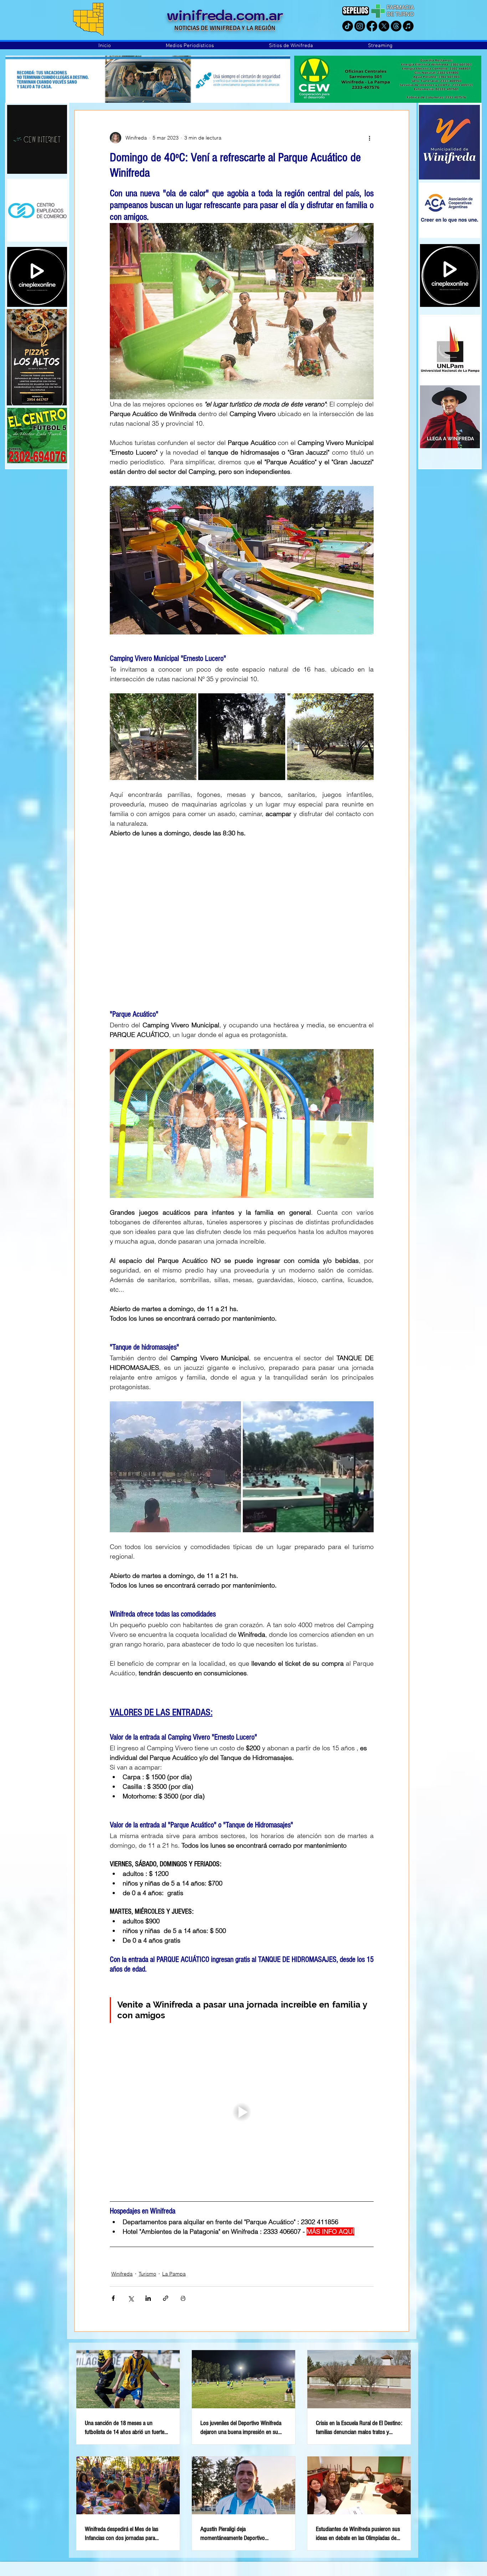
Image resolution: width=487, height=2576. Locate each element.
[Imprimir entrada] (183, 2298)
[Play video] (242, 1123)
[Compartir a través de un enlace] (166, 2298)
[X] (384, 26)
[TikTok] (348, 26)
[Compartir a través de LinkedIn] (148, 2298)
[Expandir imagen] (153, 737)
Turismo (147, 2274)
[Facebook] (372, 26)
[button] (190, 46)
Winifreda (122, 2274)
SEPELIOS (356, 11)
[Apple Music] (408, 26)
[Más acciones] (369, 138)
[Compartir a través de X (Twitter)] (131, 2298)
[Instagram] (360, 26)
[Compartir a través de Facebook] (113, 2298)
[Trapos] (396, 26)
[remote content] (242, 919)
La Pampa (174, 2274)
